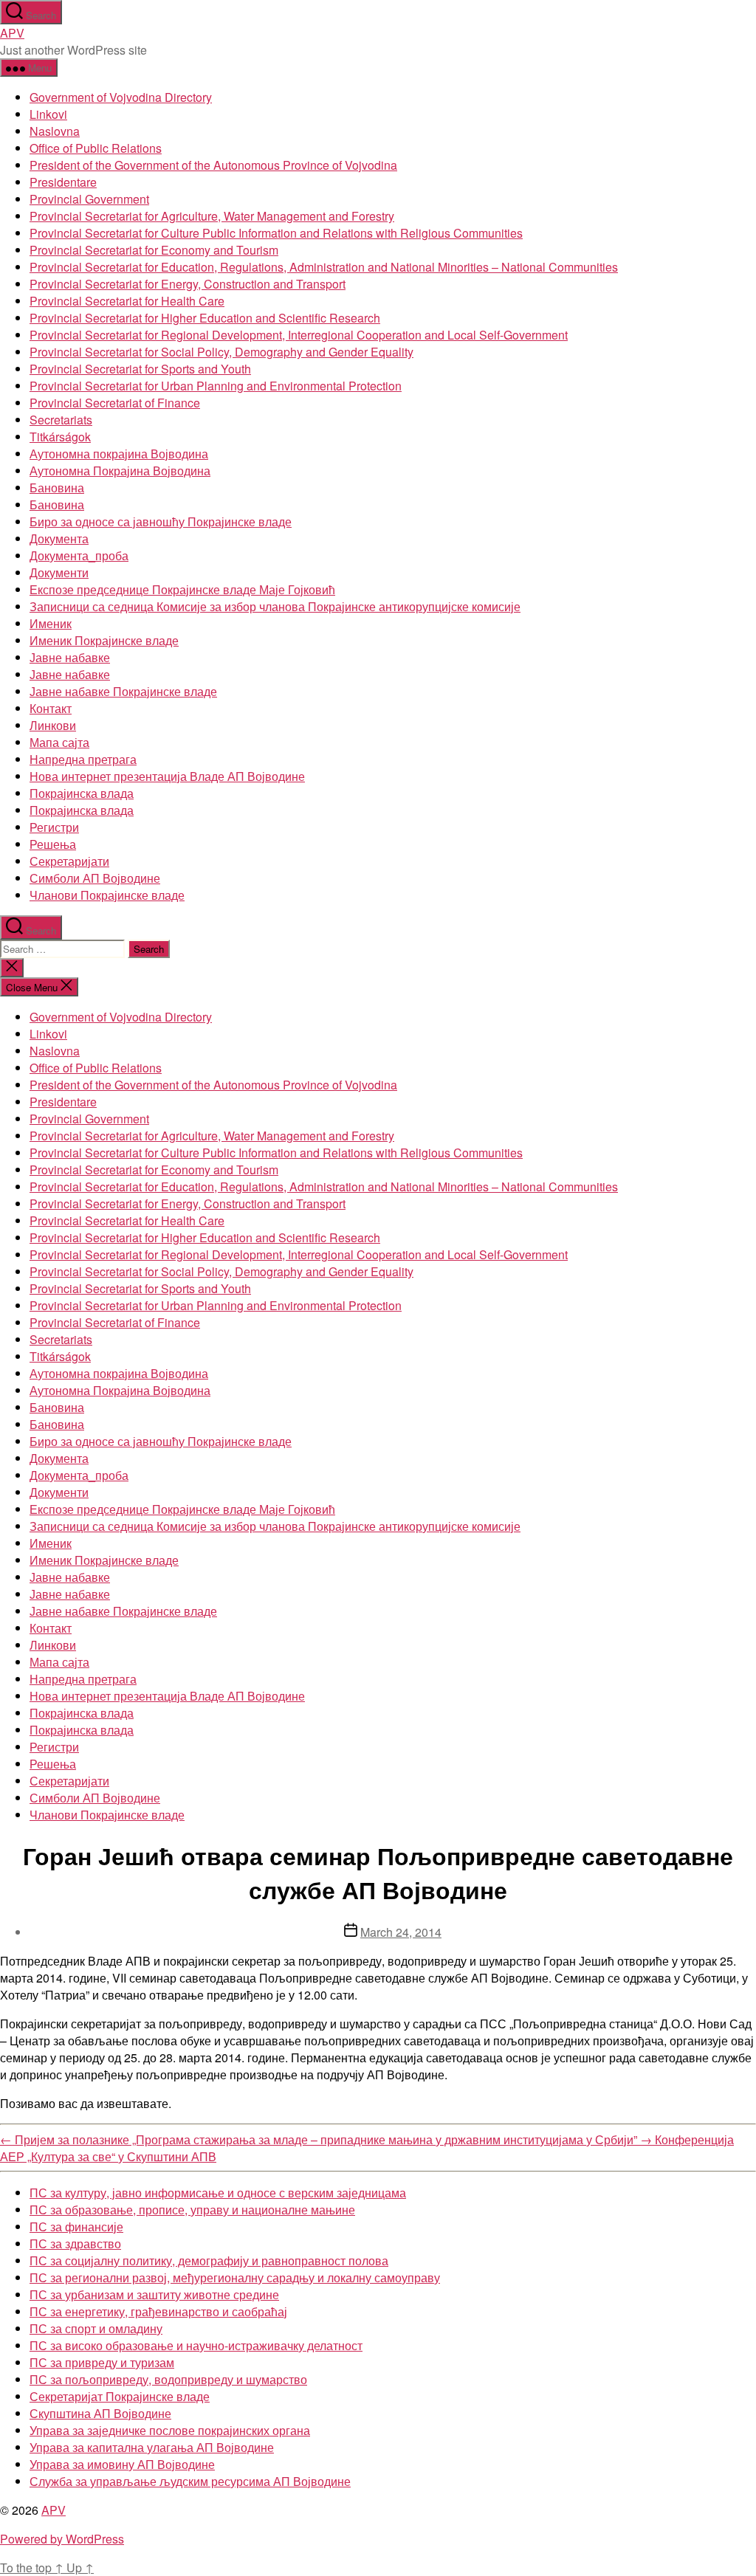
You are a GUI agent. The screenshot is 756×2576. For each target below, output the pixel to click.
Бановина (57, 488)
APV (12, 33)
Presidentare (63, 182)
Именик (51, 623)
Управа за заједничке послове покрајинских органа (170, 2430)
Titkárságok (60, 437)
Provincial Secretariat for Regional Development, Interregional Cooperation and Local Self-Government (299, 335)
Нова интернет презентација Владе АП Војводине (167, 776)
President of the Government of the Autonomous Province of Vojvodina (213, 165)
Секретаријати (69, 861)
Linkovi (48, 114)
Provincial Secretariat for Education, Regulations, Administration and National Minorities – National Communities (324, 267)
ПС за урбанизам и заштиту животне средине (154, 2294)
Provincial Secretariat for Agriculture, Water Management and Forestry (212, 216)
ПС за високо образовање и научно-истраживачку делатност (196, 2345)
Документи (59, 572)
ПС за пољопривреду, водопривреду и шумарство (168, 2379)
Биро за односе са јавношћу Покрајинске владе (161, 521)
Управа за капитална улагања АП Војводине (152, 2447)
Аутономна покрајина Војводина (119, 454)
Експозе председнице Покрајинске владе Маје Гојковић (182, 589)
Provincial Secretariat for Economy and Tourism (154, 250)
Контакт (51, 708)
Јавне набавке (70, 657)
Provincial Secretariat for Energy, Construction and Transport (188, 284)
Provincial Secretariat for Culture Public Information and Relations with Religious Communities (276, 233)
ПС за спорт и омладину (96, 2328)
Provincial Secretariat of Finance (115, 403)
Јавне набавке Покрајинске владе (123, 691)
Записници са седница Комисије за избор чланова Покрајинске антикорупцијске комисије (275, 606)
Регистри (54, 827)
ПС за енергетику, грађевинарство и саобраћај (158, 2311)
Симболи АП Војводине (95, 878)
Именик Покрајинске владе (104, 640)
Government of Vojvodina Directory (121, 97)
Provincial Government (89, 199)
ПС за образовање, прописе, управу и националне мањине (192, 2210)
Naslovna (55, 131)
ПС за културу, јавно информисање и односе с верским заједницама (218, 2193)
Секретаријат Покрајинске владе (120, 2396)
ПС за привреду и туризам (102, 2362)
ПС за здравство (75, 2243)
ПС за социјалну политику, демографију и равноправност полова (209, 2260)
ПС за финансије (76, 2227)
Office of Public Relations (96, 148)
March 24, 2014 (401, 1932)
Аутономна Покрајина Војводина (120, 471)
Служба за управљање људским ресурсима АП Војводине (190, 2481)
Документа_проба (79, 555)
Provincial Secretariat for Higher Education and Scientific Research (205, 318)
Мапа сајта (59, 742)
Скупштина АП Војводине (100, 2413)
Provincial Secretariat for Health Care (127, 301)
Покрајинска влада (82, 793)
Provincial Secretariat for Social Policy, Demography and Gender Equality (221, 352)
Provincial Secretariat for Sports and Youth (140, 369)
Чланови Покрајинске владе (107, 895)
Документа (59, 538)
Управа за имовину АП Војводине (122, 2464)
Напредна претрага (83, 759)
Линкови (53, 725)
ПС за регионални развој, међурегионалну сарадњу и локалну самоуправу (235, 2277)
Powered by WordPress (62, 2539)
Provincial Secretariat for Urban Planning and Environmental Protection (216, 386)
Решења (53, 844)
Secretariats (61, 420)
